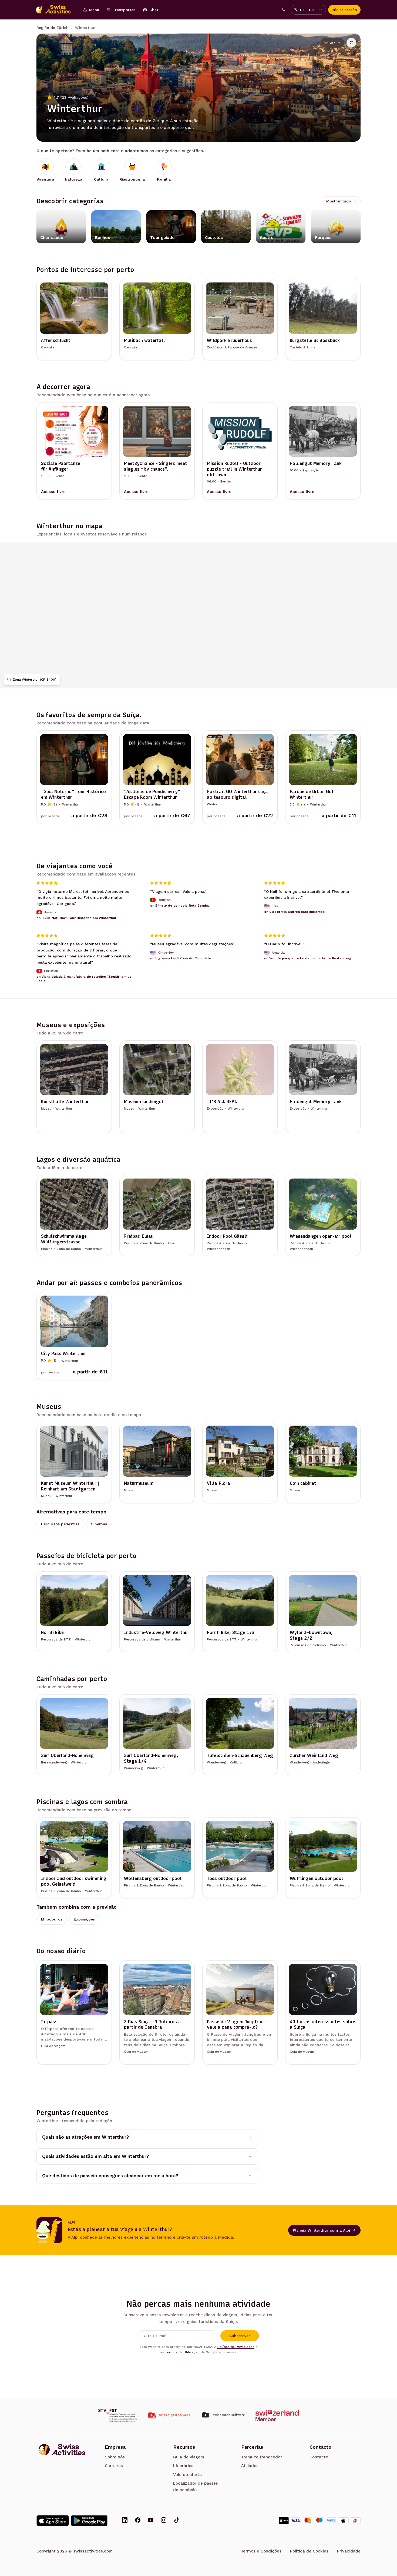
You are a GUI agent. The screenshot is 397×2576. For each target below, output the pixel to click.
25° (332, 43)
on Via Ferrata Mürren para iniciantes (294, 912)
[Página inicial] (56, 10)
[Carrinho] (284, 10)
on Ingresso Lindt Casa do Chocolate (181, 958)
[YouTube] (151, 2521)
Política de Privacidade (236, 2347)
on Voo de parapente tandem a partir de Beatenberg (308, 958)
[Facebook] (138, 2521)
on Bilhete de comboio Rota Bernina (180, 906)
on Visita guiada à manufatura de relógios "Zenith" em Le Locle (84, 979)
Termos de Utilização (182, 2352)
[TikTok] (177, 2521)
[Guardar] (351, 43)
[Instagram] (164, 2521)
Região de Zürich (53, 28)
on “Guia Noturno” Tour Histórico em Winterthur (76, 918)
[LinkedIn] (125, 2521)
